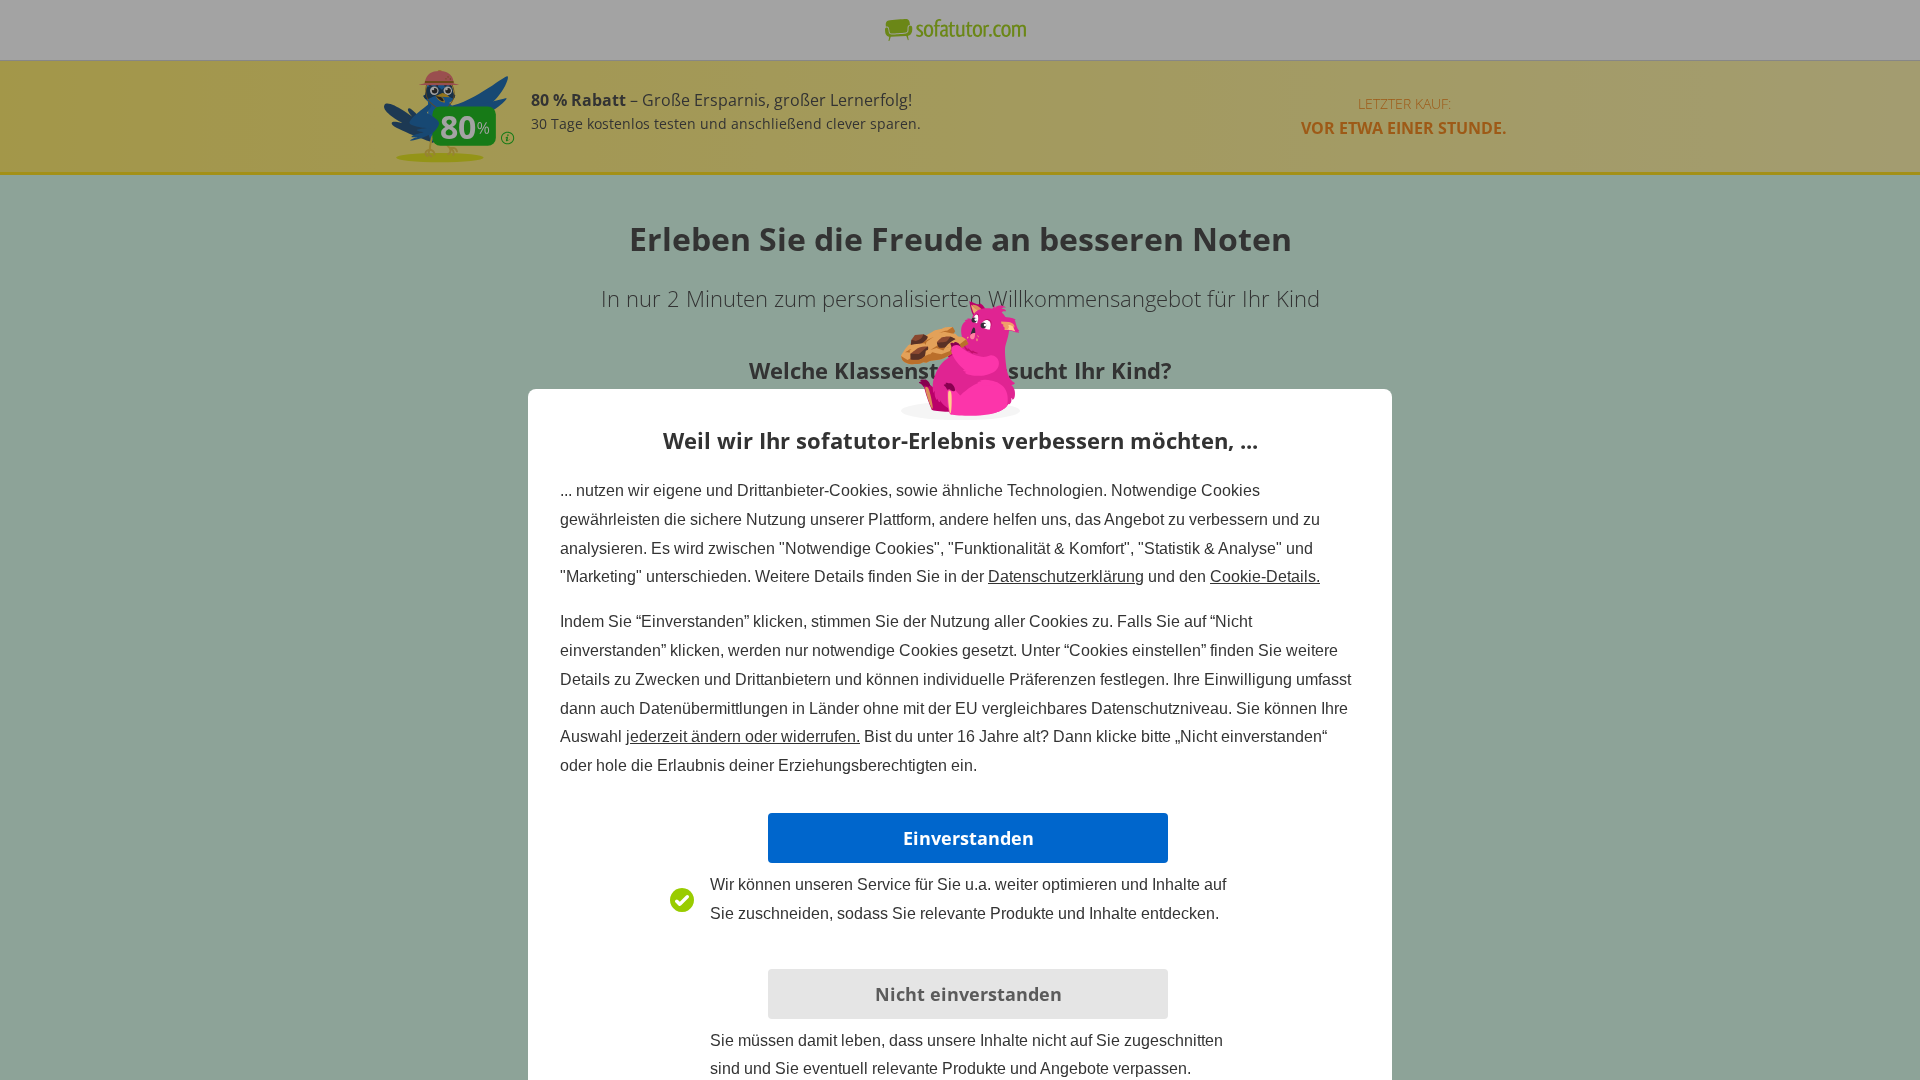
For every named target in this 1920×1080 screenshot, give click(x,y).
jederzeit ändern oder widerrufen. (743, 736)
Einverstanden (968, 838)
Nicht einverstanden (968, 994)
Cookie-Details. (1265, 576)
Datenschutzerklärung (1066, 576)
